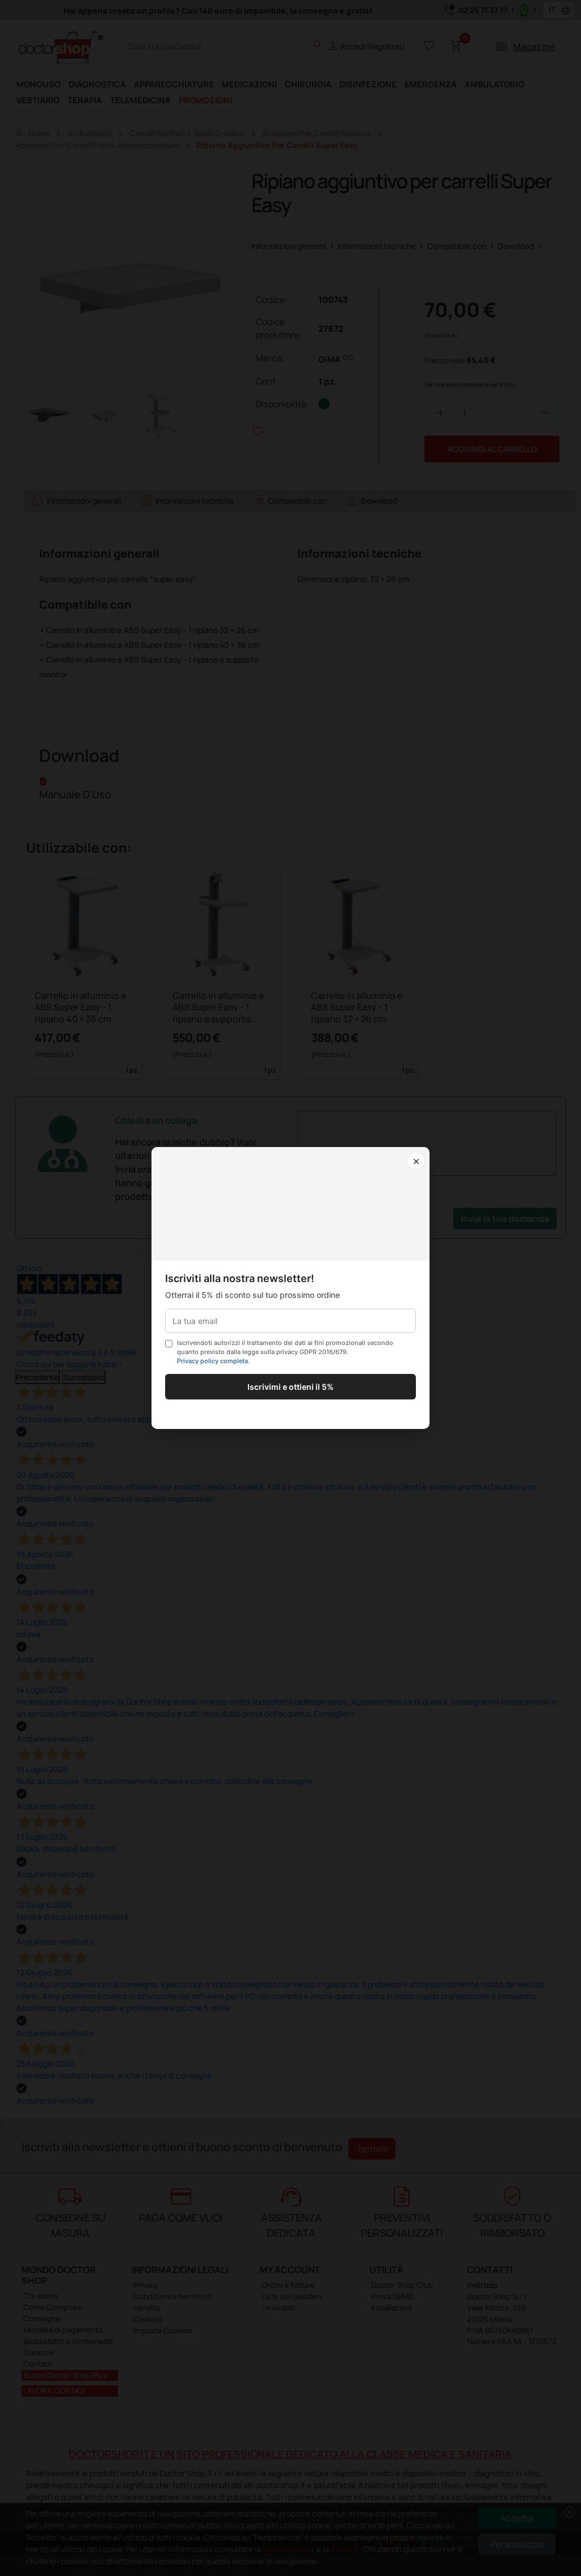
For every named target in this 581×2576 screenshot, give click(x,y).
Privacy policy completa (212, 1361)
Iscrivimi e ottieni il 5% (290, 1387)
